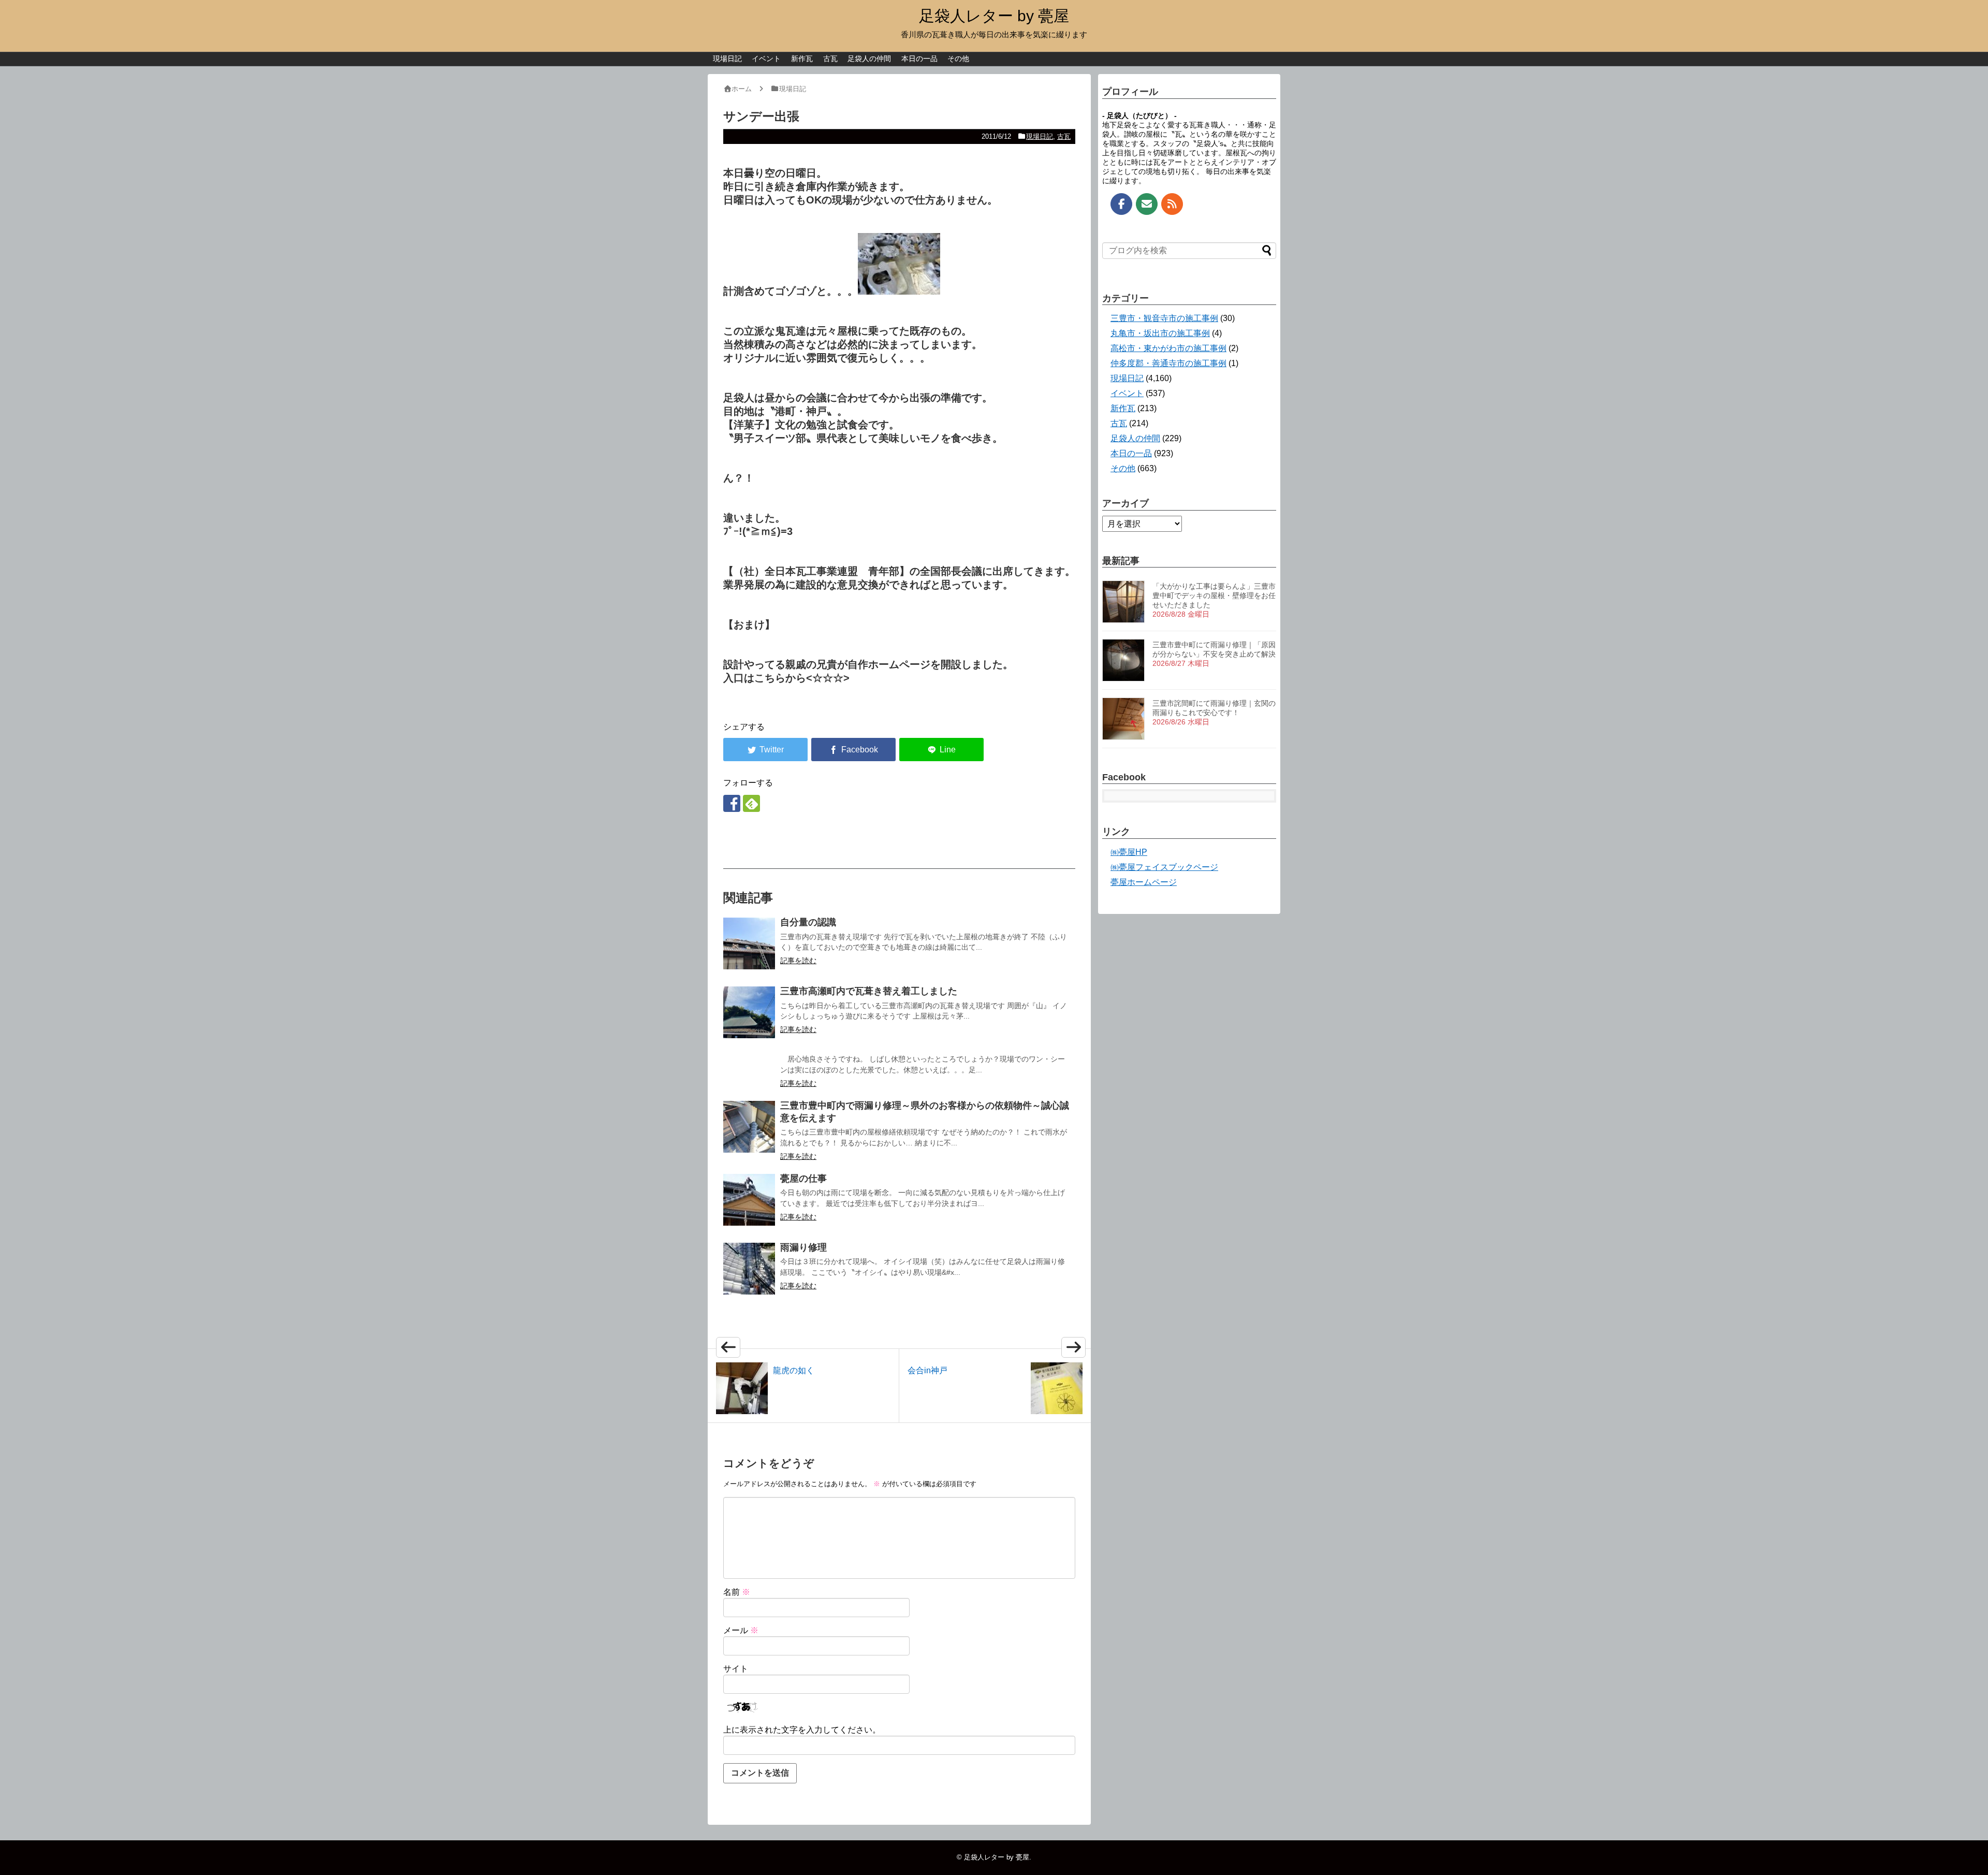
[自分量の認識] (749, 943)
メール (741, 1630)
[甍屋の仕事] (749, 1200)
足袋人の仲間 (869, 59)
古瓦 (830, 59)
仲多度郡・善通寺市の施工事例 (1168, 363)
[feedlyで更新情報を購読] (751, 803)
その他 (958, 59)
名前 (737, 1592)
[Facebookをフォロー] (732, 803)
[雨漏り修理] (749, 1269)
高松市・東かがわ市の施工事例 (1168, 348)
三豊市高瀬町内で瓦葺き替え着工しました (869, 991)
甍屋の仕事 (803, 1179)
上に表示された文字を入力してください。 (802, 1730)
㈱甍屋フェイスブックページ (1164, 867)
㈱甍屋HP (1129, 852)
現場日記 (727, 59)
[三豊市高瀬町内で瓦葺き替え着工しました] (749, 1012)
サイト (736, 1669)
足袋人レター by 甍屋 (994, 16)
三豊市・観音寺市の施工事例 (1164, 318)
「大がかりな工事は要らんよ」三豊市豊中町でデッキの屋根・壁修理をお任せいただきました (1214, 595)
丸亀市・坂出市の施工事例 (1160, 333)
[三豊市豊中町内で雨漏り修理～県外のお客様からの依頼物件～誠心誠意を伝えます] (749, 1127)
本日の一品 (919, 59)
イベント (766, 59)
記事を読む (798, 961)
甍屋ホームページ (1144, 882)
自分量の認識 (808, 922)
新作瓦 (802, 59)
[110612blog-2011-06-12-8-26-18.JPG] (899, 291)
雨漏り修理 (803, 1247)
